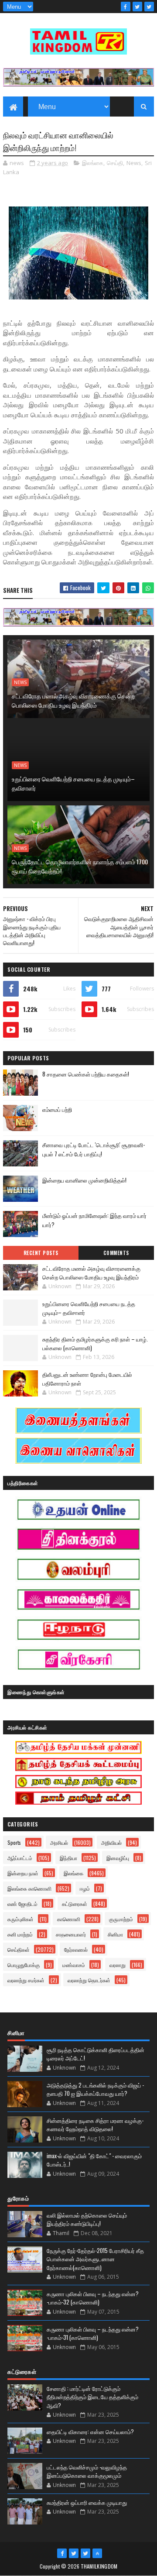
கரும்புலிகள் (20, 1919)
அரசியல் (59, 1842)
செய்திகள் (19, 1949)
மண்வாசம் (74, 1965)
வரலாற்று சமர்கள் (26, 1980)
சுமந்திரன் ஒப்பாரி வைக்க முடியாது (87, 2502)
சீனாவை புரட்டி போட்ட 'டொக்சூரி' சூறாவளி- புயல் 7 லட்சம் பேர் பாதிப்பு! (94, 1149)
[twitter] (137, 7)
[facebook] (126, 7)
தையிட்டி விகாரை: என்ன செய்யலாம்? (90, 2432)
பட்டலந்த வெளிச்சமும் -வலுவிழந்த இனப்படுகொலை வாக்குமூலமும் (87, 2471)
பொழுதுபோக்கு (24, 1965)
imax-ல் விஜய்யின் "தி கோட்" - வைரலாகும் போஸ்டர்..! (94, 2160)
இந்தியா (68, 1858)
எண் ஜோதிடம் (22, 1904)
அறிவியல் (111, 1842)
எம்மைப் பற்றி (57, 1109)
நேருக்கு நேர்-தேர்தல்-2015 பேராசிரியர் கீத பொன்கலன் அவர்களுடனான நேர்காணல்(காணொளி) (95, 2259)
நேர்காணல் (76, 1949)
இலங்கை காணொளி (29, 1888)
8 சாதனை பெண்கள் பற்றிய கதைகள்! (86, 1074)
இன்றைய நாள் (23, 1873)
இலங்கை (93, 163)
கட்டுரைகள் (75, 1904)
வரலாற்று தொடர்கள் (89, 1980)
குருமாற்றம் (121, 1919)
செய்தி (115, 163)
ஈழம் (85, 1888)
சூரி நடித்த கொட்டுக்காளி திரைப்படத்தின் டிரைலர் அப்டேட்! (96, 2054)
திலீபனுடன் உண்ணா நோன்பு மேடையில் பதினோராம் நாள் (87, 1379)
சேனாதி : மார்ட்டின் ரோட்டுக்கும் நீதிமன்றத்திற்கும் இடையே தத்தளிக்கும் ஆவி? (92, 2397)
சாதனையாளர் (71, 1934)
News (134, 163)
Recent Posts (41, 1253)
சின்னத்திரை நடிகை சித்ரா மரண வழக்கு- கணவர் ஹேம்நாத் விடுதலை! (95, 2125)
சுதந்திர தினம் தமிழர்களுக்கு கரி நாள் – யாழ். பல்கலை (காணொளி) (95, 1343)
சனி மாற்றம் (20, 1934)
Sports (14, 1842)
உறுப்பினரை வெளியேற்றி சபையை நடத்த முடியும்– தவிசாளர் (73, 783)
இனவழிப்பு (118, 1858)
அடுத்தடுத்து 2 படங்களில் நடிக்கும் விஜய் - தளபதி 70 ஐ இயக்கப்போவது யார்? (95, 2089)
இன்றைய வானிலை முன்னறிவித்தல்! (84, 1180)
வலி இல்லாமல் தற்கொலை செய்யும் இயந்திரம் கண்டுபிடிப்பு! (87, 2219)
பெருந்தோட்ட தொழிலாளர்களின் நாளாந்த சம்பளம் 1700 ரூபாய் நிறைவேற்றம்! (80, 866)
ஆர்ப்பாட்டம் (20, 1858)
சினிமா (115, 1934)
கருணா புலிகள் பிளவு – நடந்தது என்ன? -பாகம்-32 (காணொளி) (93, 2298)
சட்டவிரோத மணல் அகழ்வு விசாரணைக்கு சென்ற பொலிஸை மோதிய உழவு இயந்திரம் (73, 700)
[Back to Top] (97, 2553)
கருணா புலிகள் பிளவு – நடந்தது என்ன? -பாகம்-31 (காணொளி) (93, 2333)
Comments (116, 1253)
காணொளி (69, 1919)
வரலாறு (118, 1965)
